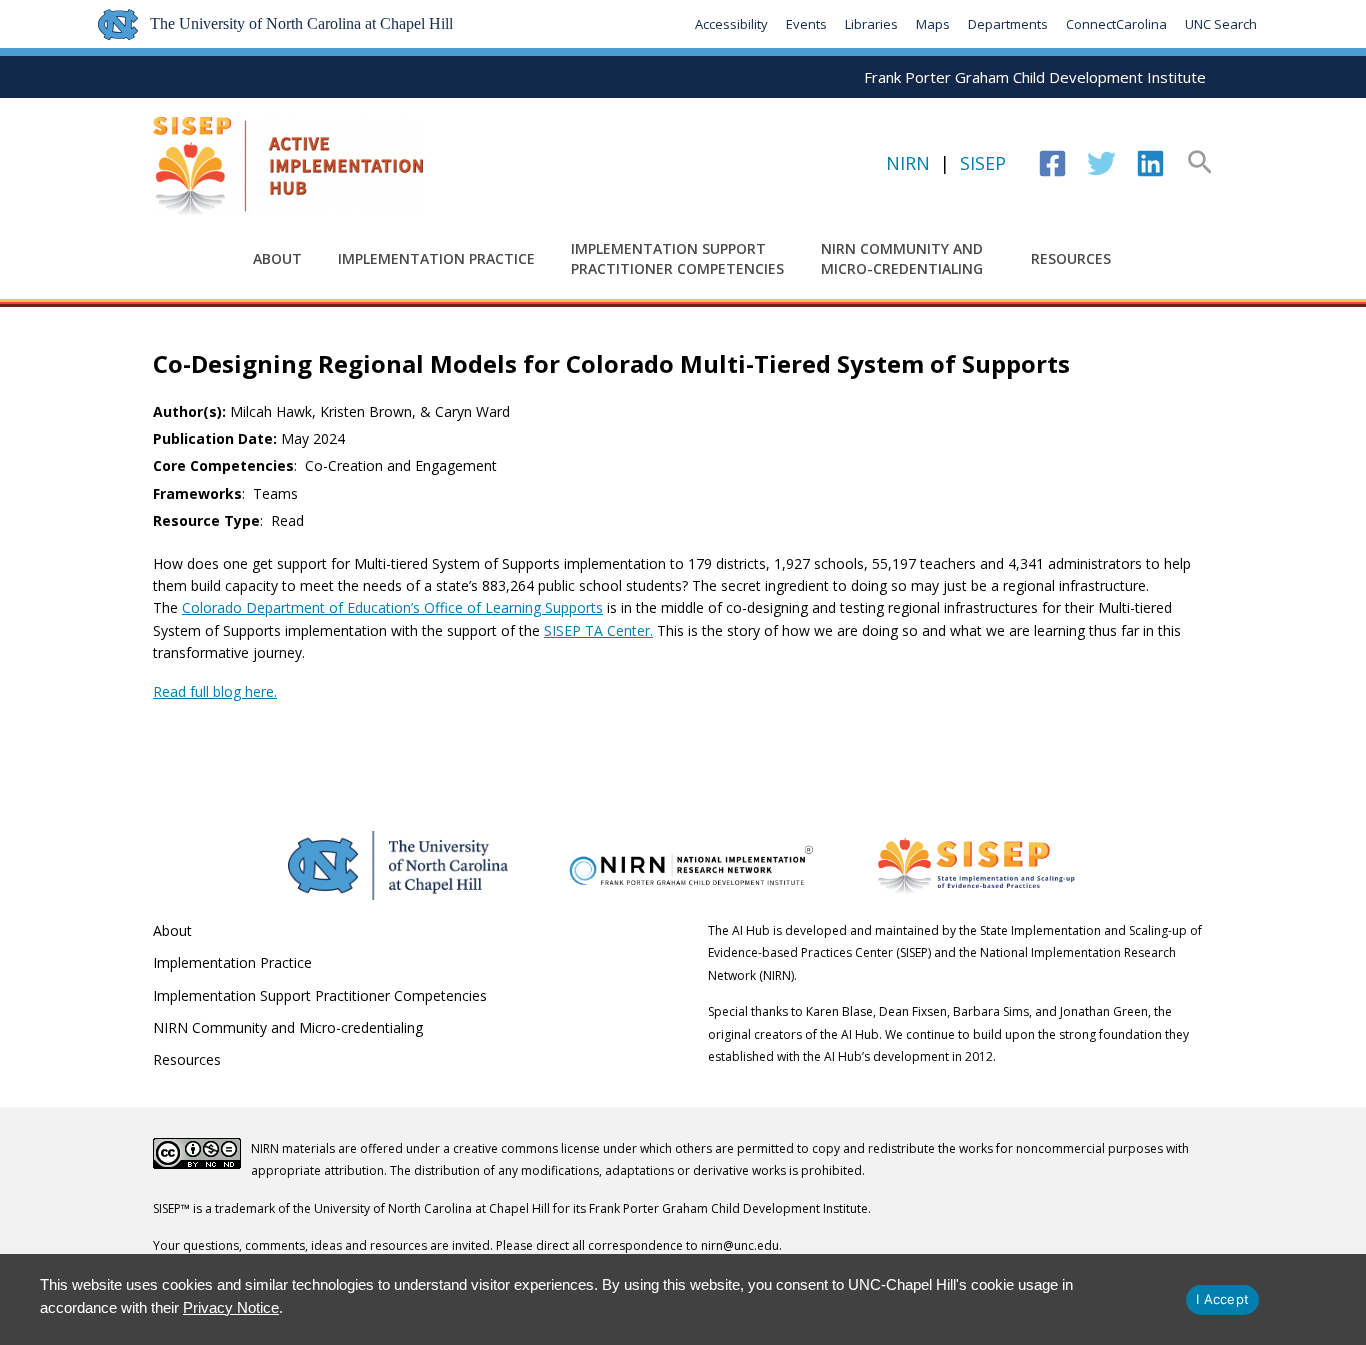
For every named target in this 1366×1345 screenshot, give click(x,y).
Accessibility (731, 24)
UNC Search (1221, 24)
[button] (1200, 164)
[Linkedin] (1150, 163)
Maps (933, 24)
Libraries (871, 24)
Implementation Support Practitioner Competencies (677, 258)
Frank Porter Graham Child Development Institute (1035, 77)
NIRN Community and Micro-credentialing (902, 258)
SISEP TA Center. (598, 630)
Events (806, 24)
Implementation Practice (436, 258)
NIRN (908, 163)
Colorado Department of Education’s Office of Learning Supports (392, 607)
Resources (1071, 258)
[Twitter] (1101, 163)
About (277, 258)
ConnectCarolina (1116, 24)
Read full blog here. (215, 691)
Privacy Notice (231, 1307)
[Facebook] (1052, 163)
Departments (1008, 24)
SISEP (983, 163)
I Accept (1222, 1299)
